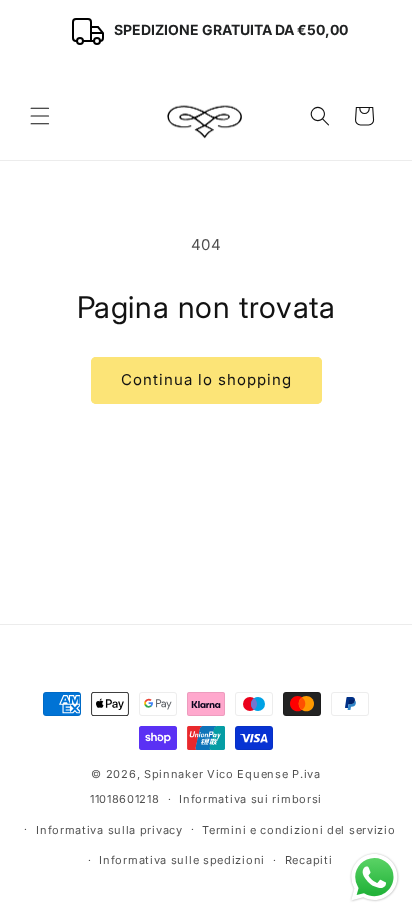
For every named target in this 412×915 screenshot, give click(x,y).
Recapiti (309, 860)
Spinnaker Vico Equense (216, 774)
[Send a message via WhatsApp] (374, 877)
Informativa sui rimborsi (250, 799)
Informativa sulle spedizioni (182, 860)
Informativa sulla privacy (109, 830)
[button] (40, 116)
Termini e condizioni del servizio (298, 830)
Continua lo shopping (206, 379)
